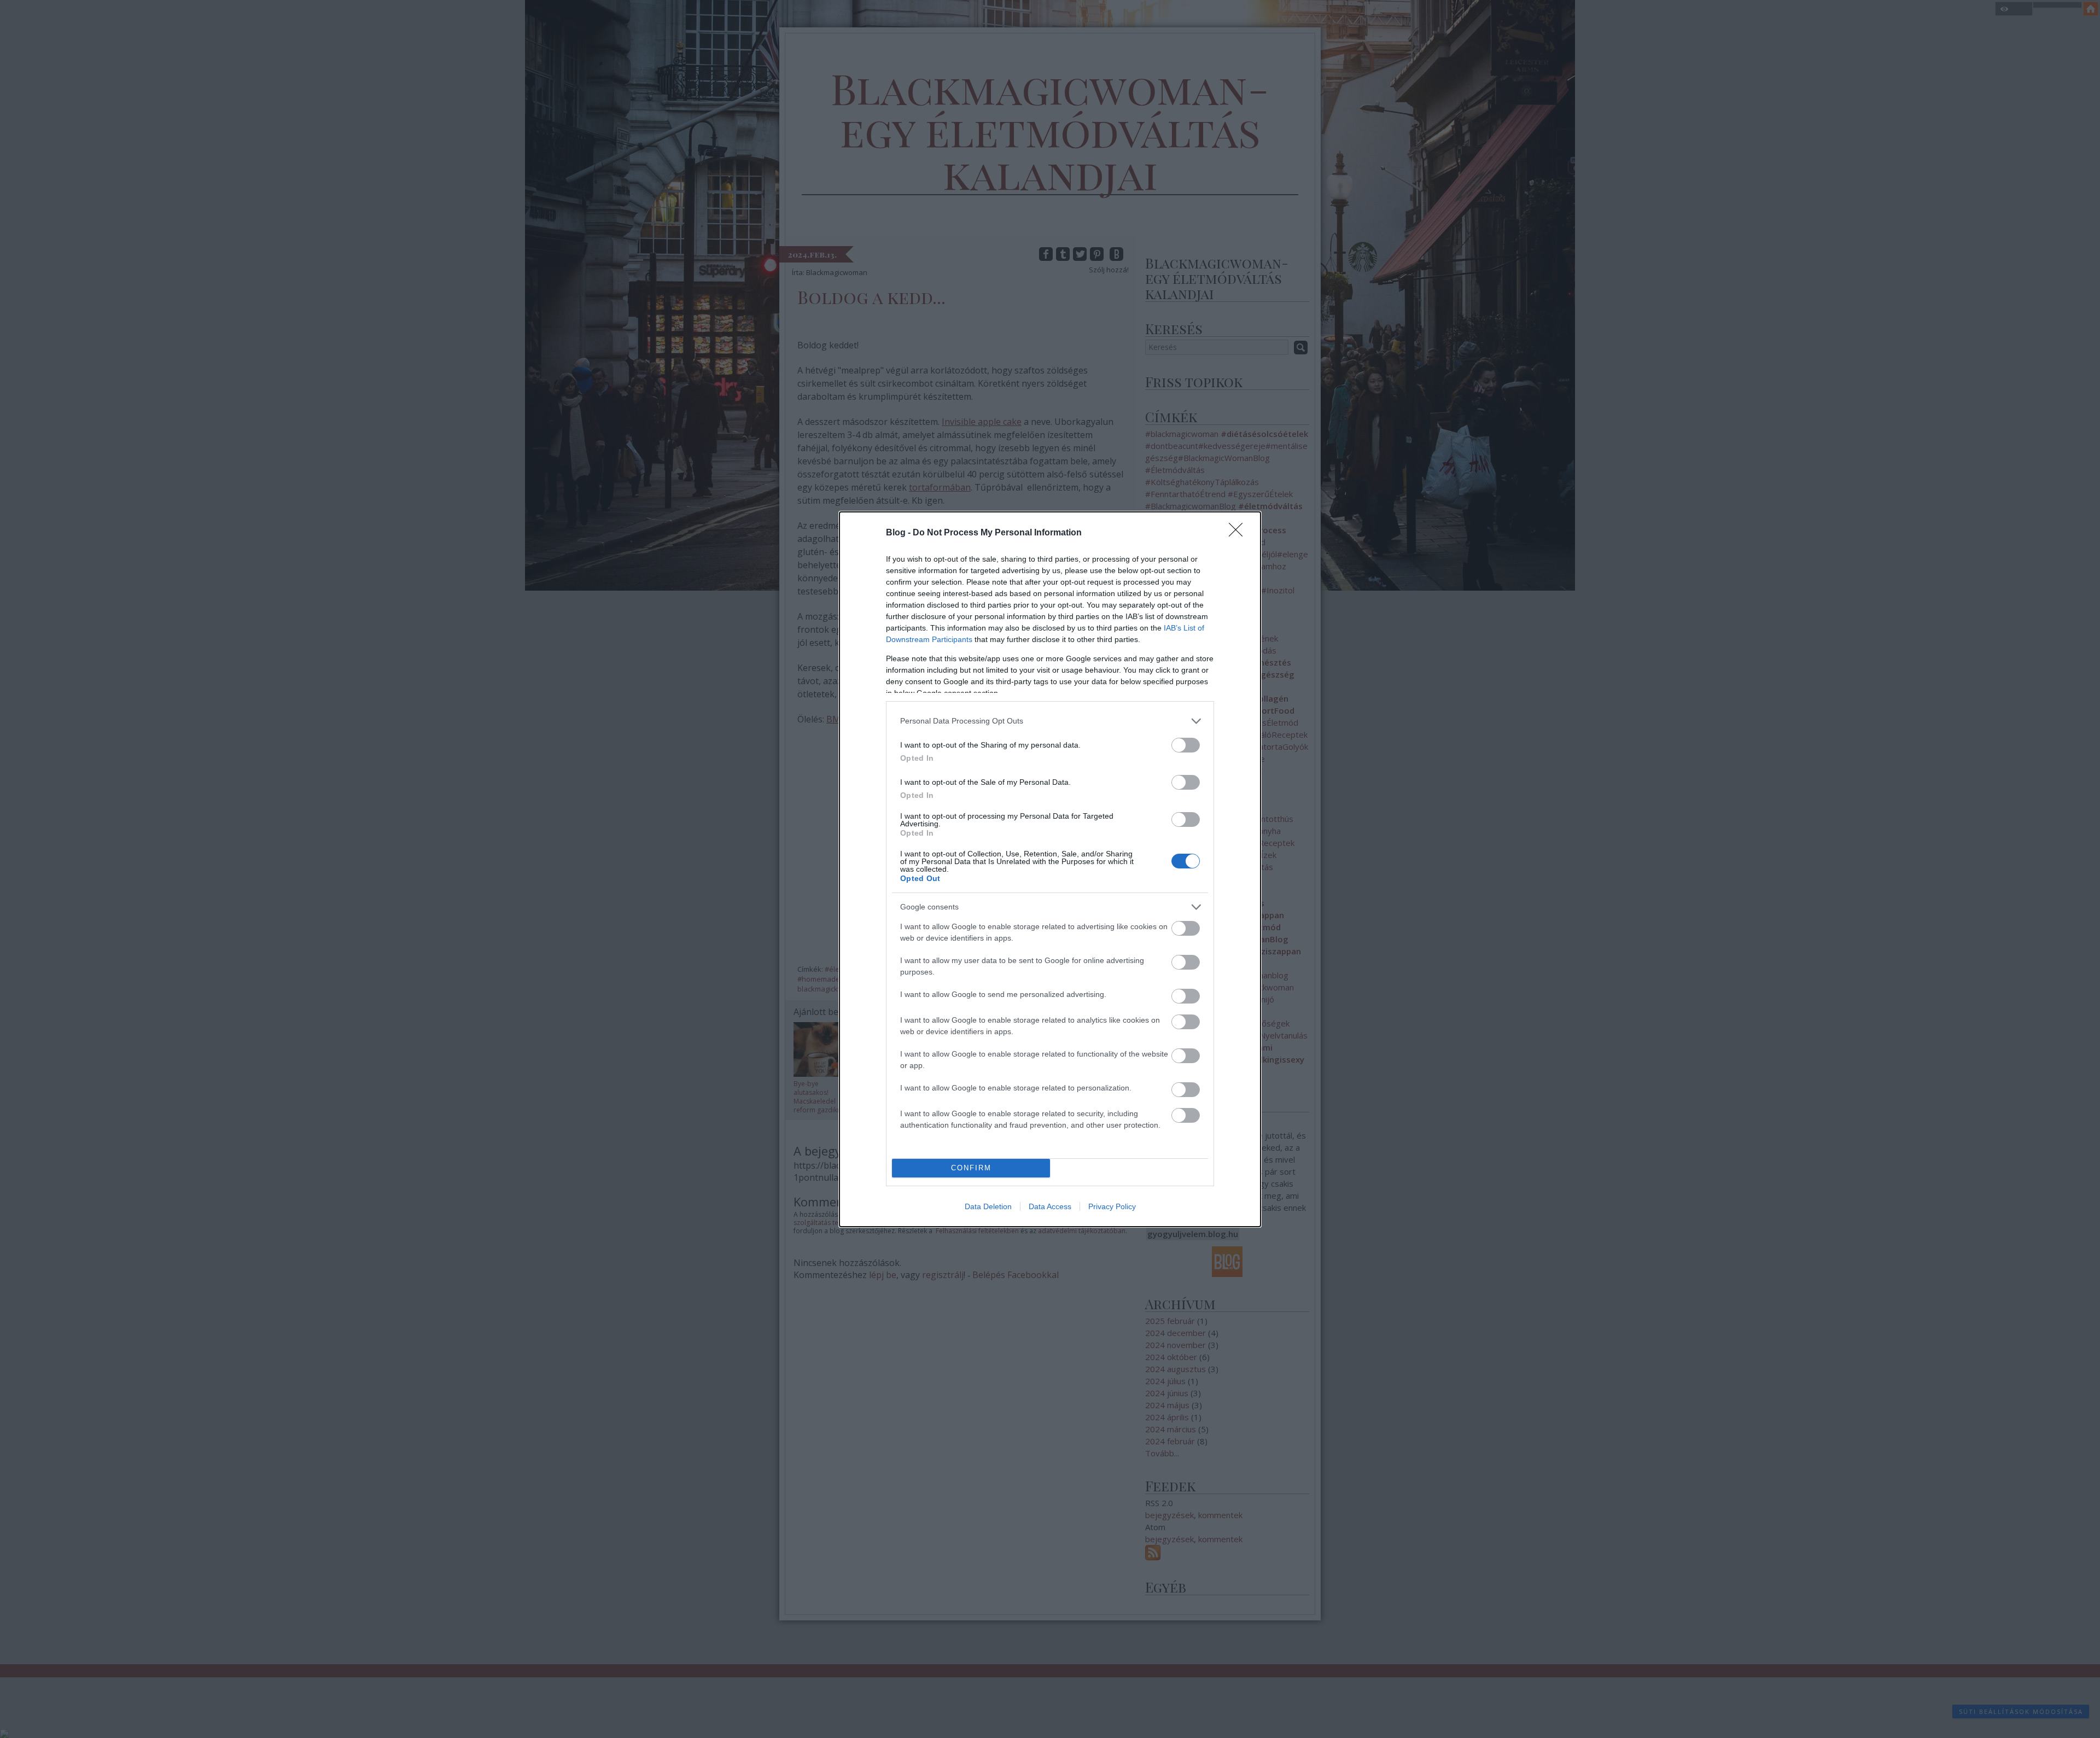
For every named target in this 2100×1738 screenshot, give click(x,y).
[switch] (1186, 745)
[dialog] (1050, 869)
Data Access (1050, 1206)
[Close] (1239, 533)
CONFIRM (971, 1168)
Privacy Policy (1112, 1206)
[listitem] (1050, 721)
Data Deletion (988, 1206)
